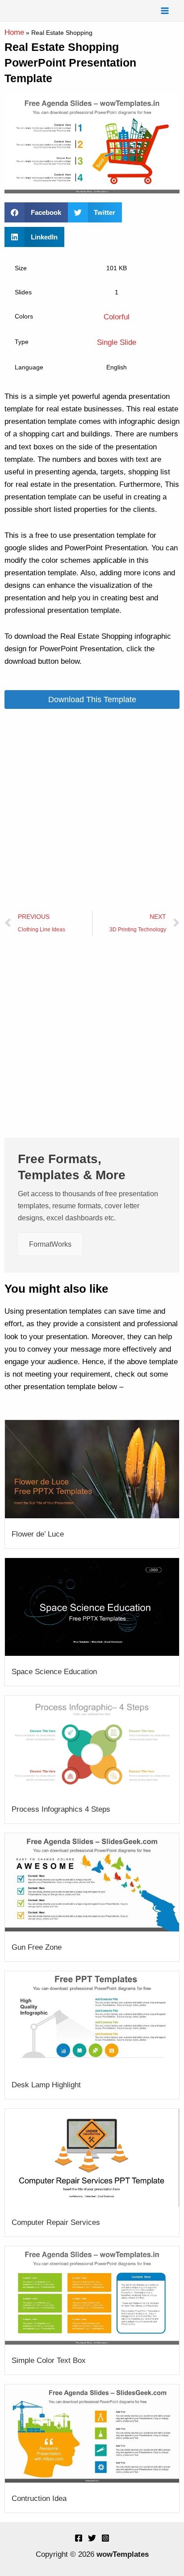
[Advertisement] (92, 810)
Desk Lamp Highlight (46, 2085)
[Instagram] (105, 2538)
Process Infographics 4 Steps (61, 1809)
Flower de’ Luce (38, 1534)
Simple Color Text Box (49, 2360)
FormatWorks (50, 1244)
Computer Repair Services (56, 2222)
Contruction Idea (39, 2499)
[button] (36, 212)
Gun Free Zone (37, 1947)
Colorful (117, 317)
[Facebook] (79, 2538)
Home (14, 32)
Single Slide (117, 342)
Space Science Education (54, 1672)
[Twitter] (92, 2538)
